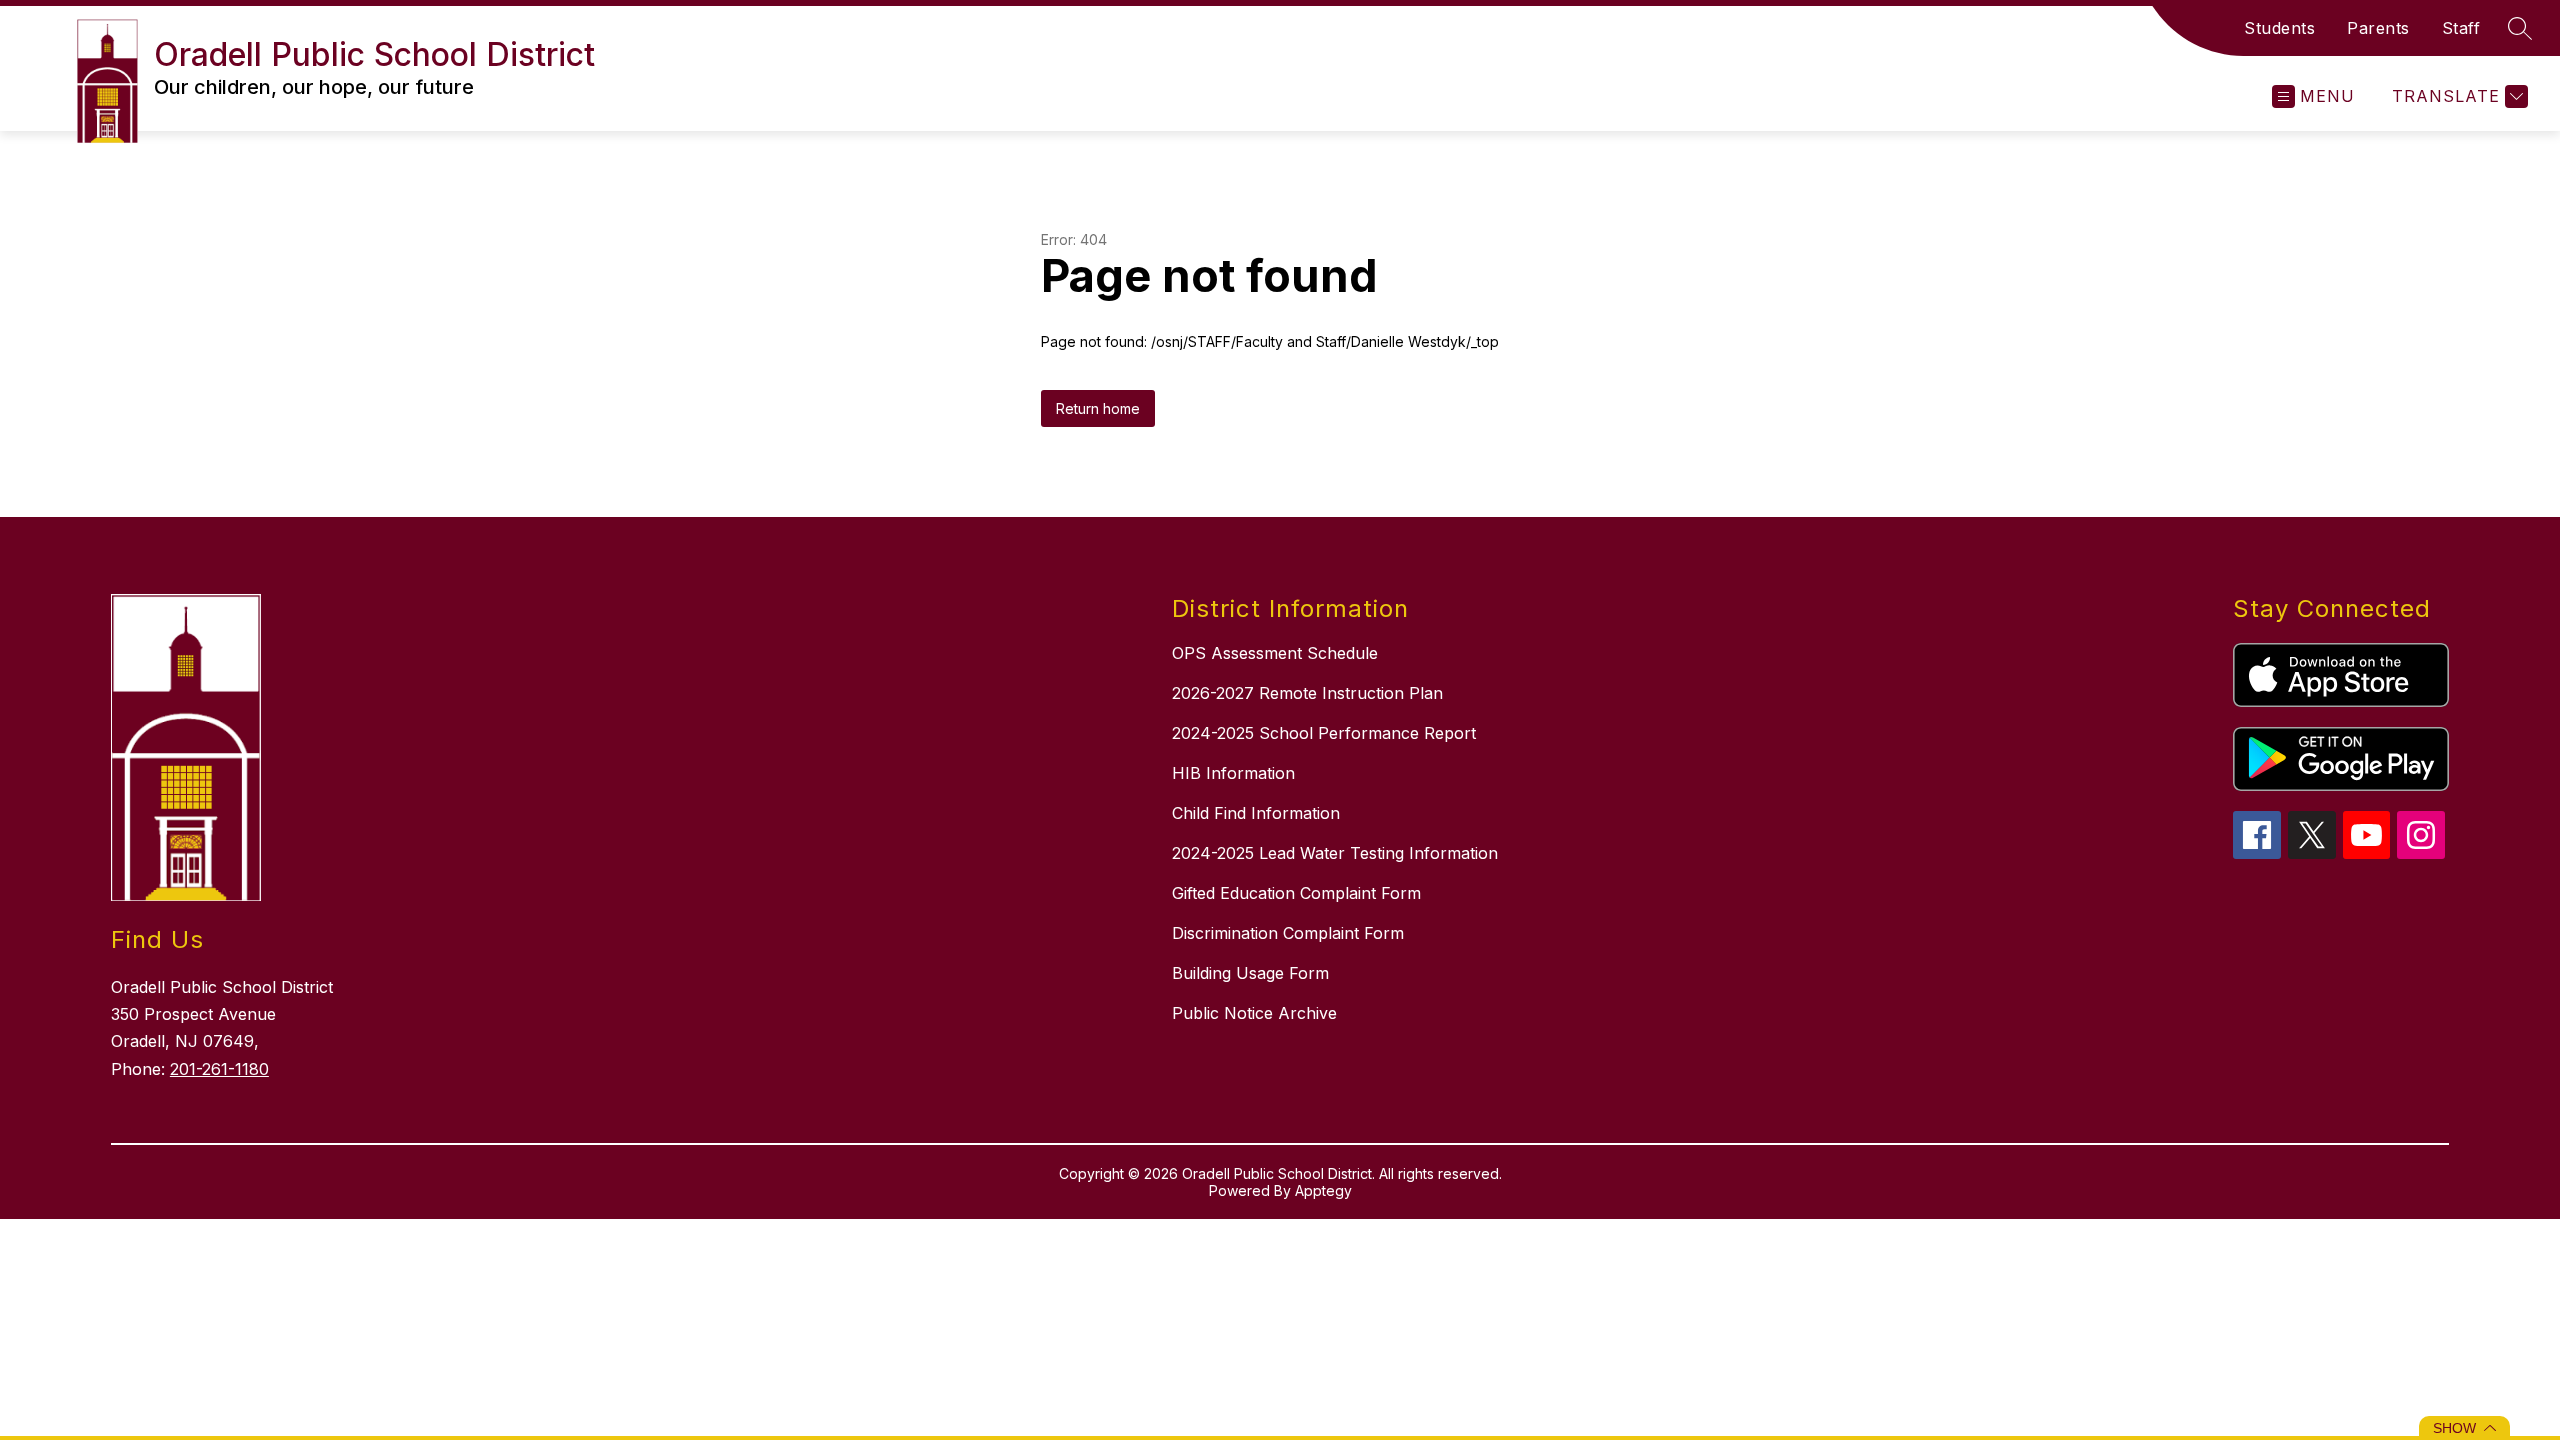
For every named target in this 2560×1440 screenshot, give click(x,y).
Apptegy (1323, 1190)
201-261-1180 (219, 1069)
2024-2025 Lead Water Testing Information (1335, 853)
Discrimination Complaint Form (1288, 933)
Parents (2378, 28)
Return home (1098, 408)
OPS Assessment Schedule (1275, 653)
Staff (2461, 28)
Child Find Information (1256, 813)
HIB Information (1233, 773)
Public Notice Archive (1254, 1013)
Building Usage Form (1250, 973)
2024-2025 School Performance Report (1324, 733)
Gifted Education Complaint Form (1296, 893)
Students (2279, 28)
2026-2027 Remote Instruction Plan (1307, 693)
